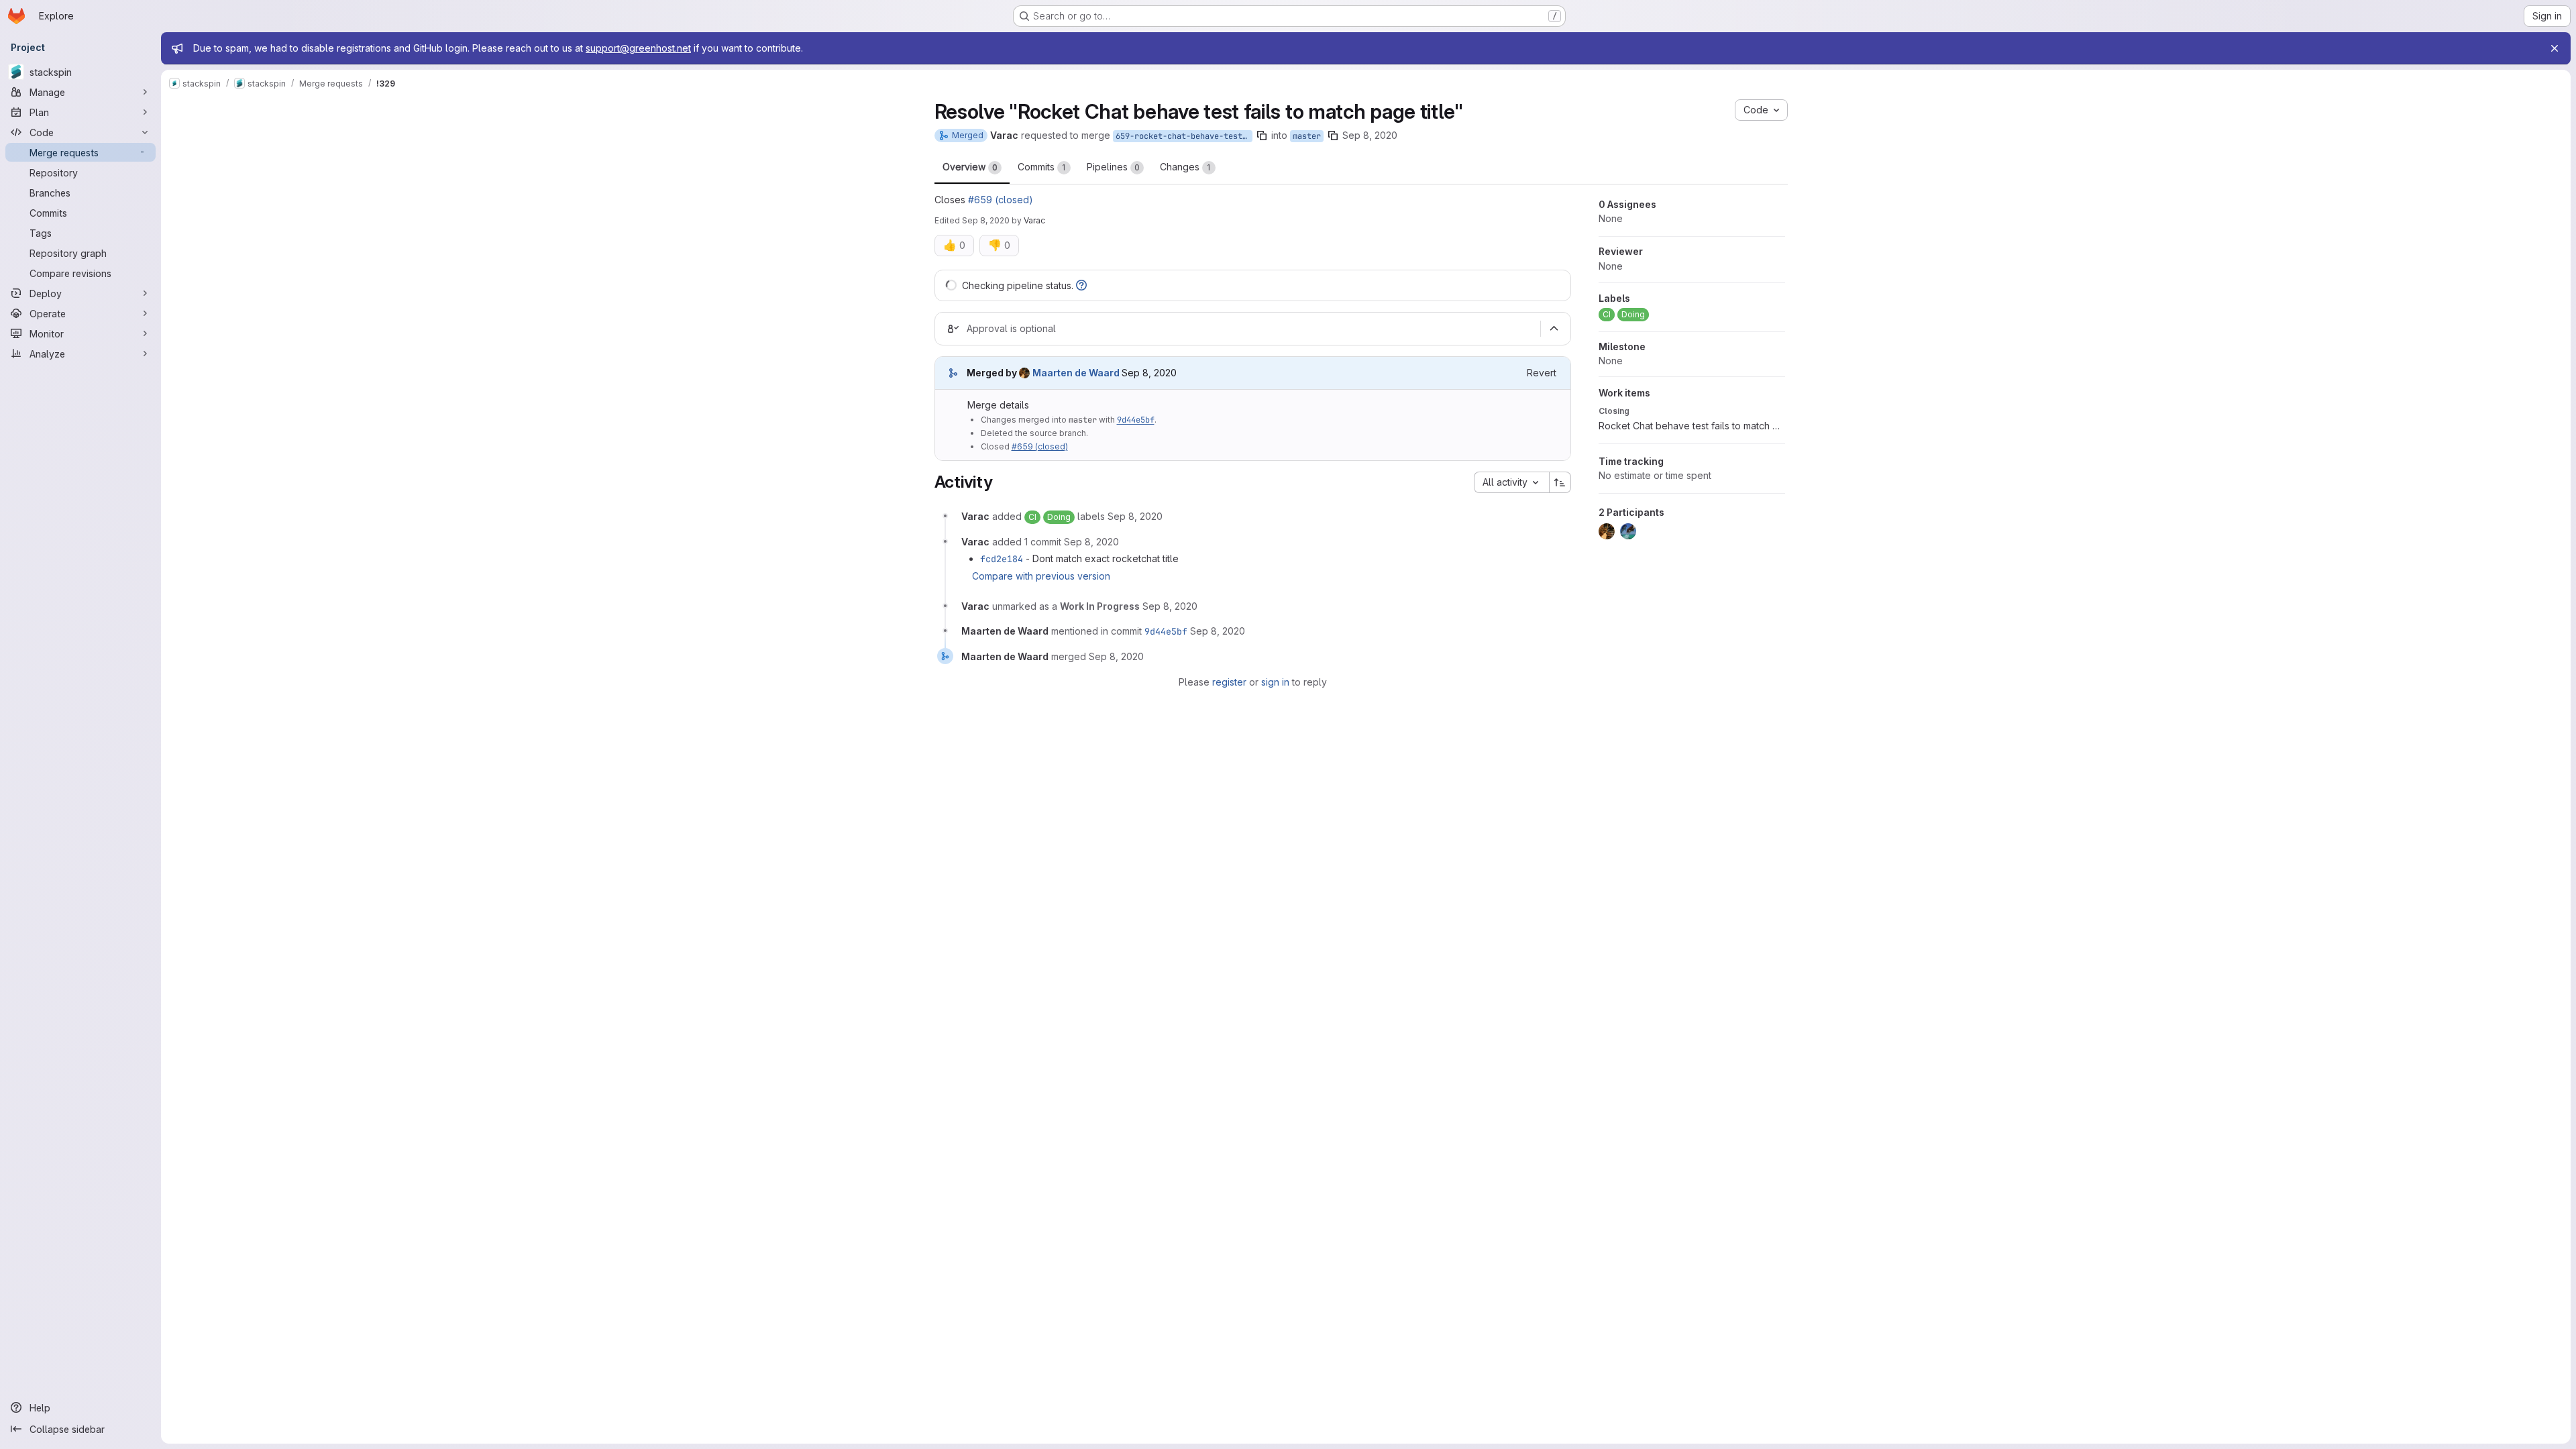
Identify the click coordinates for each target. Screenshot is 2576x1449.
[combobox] (1511, 482)
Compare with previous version (1041, 576)
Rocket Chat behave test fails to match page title (1692, 426)
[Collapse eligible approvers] (1554, 329)
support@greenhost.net (638, 48)
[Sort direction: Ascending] (1560, 482)
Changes (1185, 167)
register (1229, 682)
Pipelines (1113, 167)
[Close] (2555, 48)
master (1307, 136)
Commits (1042, 167)
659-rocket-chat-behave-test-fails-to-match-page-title (1184, 136)
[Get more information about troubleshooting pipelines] (1081, 285)
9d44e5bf (1136, 420)
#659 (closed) (1001, 200)
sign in (1275, 682)
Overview (970, 167)
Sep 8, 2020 (1370, 135)
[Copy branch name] (1262, 136)
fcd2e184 (1002, 559)
